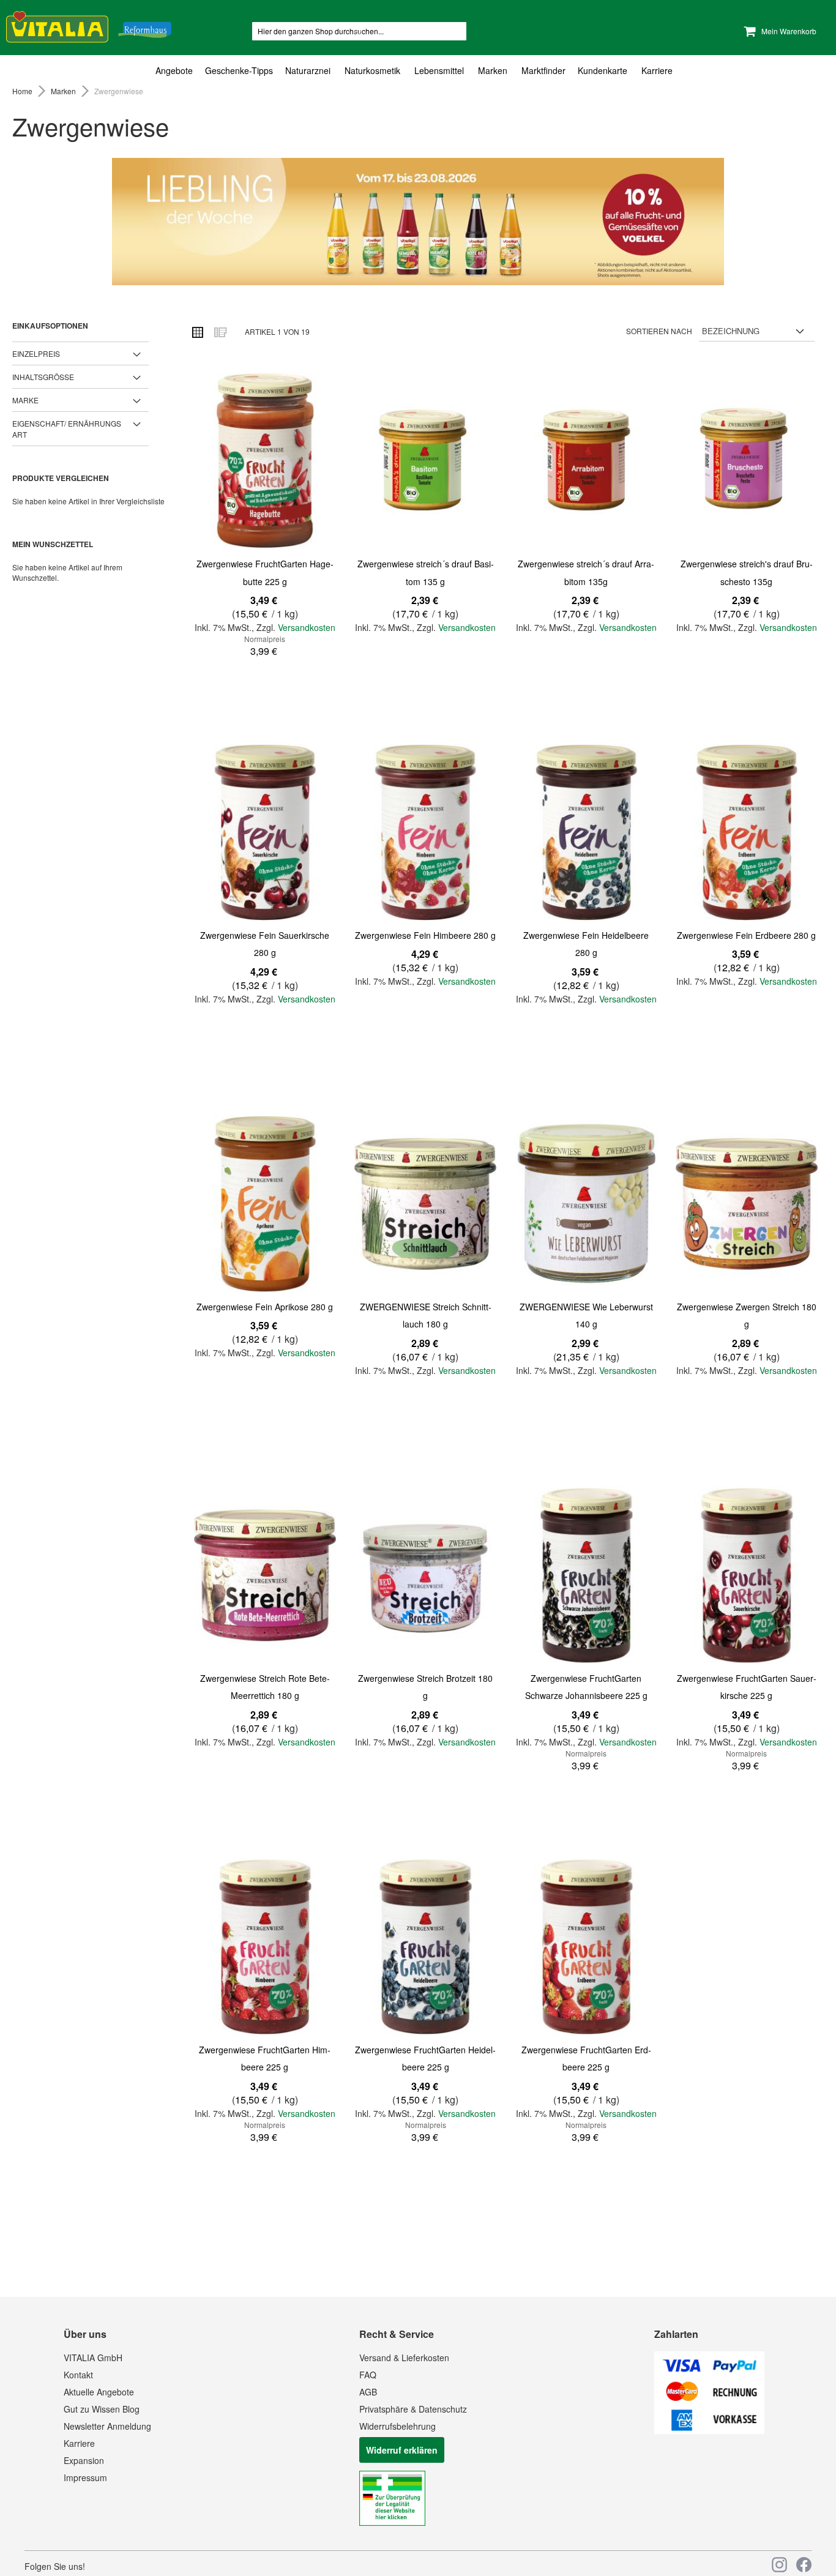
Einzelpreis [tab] (36, 353)
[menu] (418, 71)
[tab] (418, 71)
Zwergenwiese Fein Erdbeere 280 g (746, 935)
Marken (64, 91)
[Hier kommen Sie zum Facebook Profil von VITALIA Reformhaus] (804, 2565)
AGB (368, 2392)
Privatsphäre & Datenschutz (413, 2409)
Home (23, 91)
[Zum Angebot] (418, 222)
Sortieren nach (659, 331)
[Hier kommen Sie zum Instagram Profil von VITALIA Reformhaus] (779, 2565)
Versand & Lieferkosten (404, 2358)
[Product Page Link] (265, 462)
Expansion (84, 2460)
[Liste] (220, 332)
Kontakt (78, 2375)
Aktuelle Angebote (99, 2392)
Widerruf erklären (402, 2450)
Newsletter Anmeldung (107, 2426)
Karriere (79, 2443)
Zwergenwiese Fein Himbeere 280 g (425, 935)
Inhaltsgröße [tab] (43, 377)
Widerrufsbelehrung (397, 2426)
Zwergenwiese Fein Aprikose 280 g (265, 1307)
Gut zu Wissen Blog (102, 2409)
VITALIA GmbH (93, 2358)
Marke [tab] (25, 400)
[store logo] (89, 25)
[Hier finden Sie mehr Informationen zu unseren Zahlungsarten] (709, 2430)
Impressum (85, 2477)
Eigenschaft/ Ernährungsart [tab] (67, 428)
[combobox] (359, 31)
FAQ (368, 2375)
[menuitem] (177, 71)
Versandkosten (307, 627)
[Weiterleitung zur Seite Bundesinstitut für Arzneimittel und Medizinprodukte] (392, 2522)
